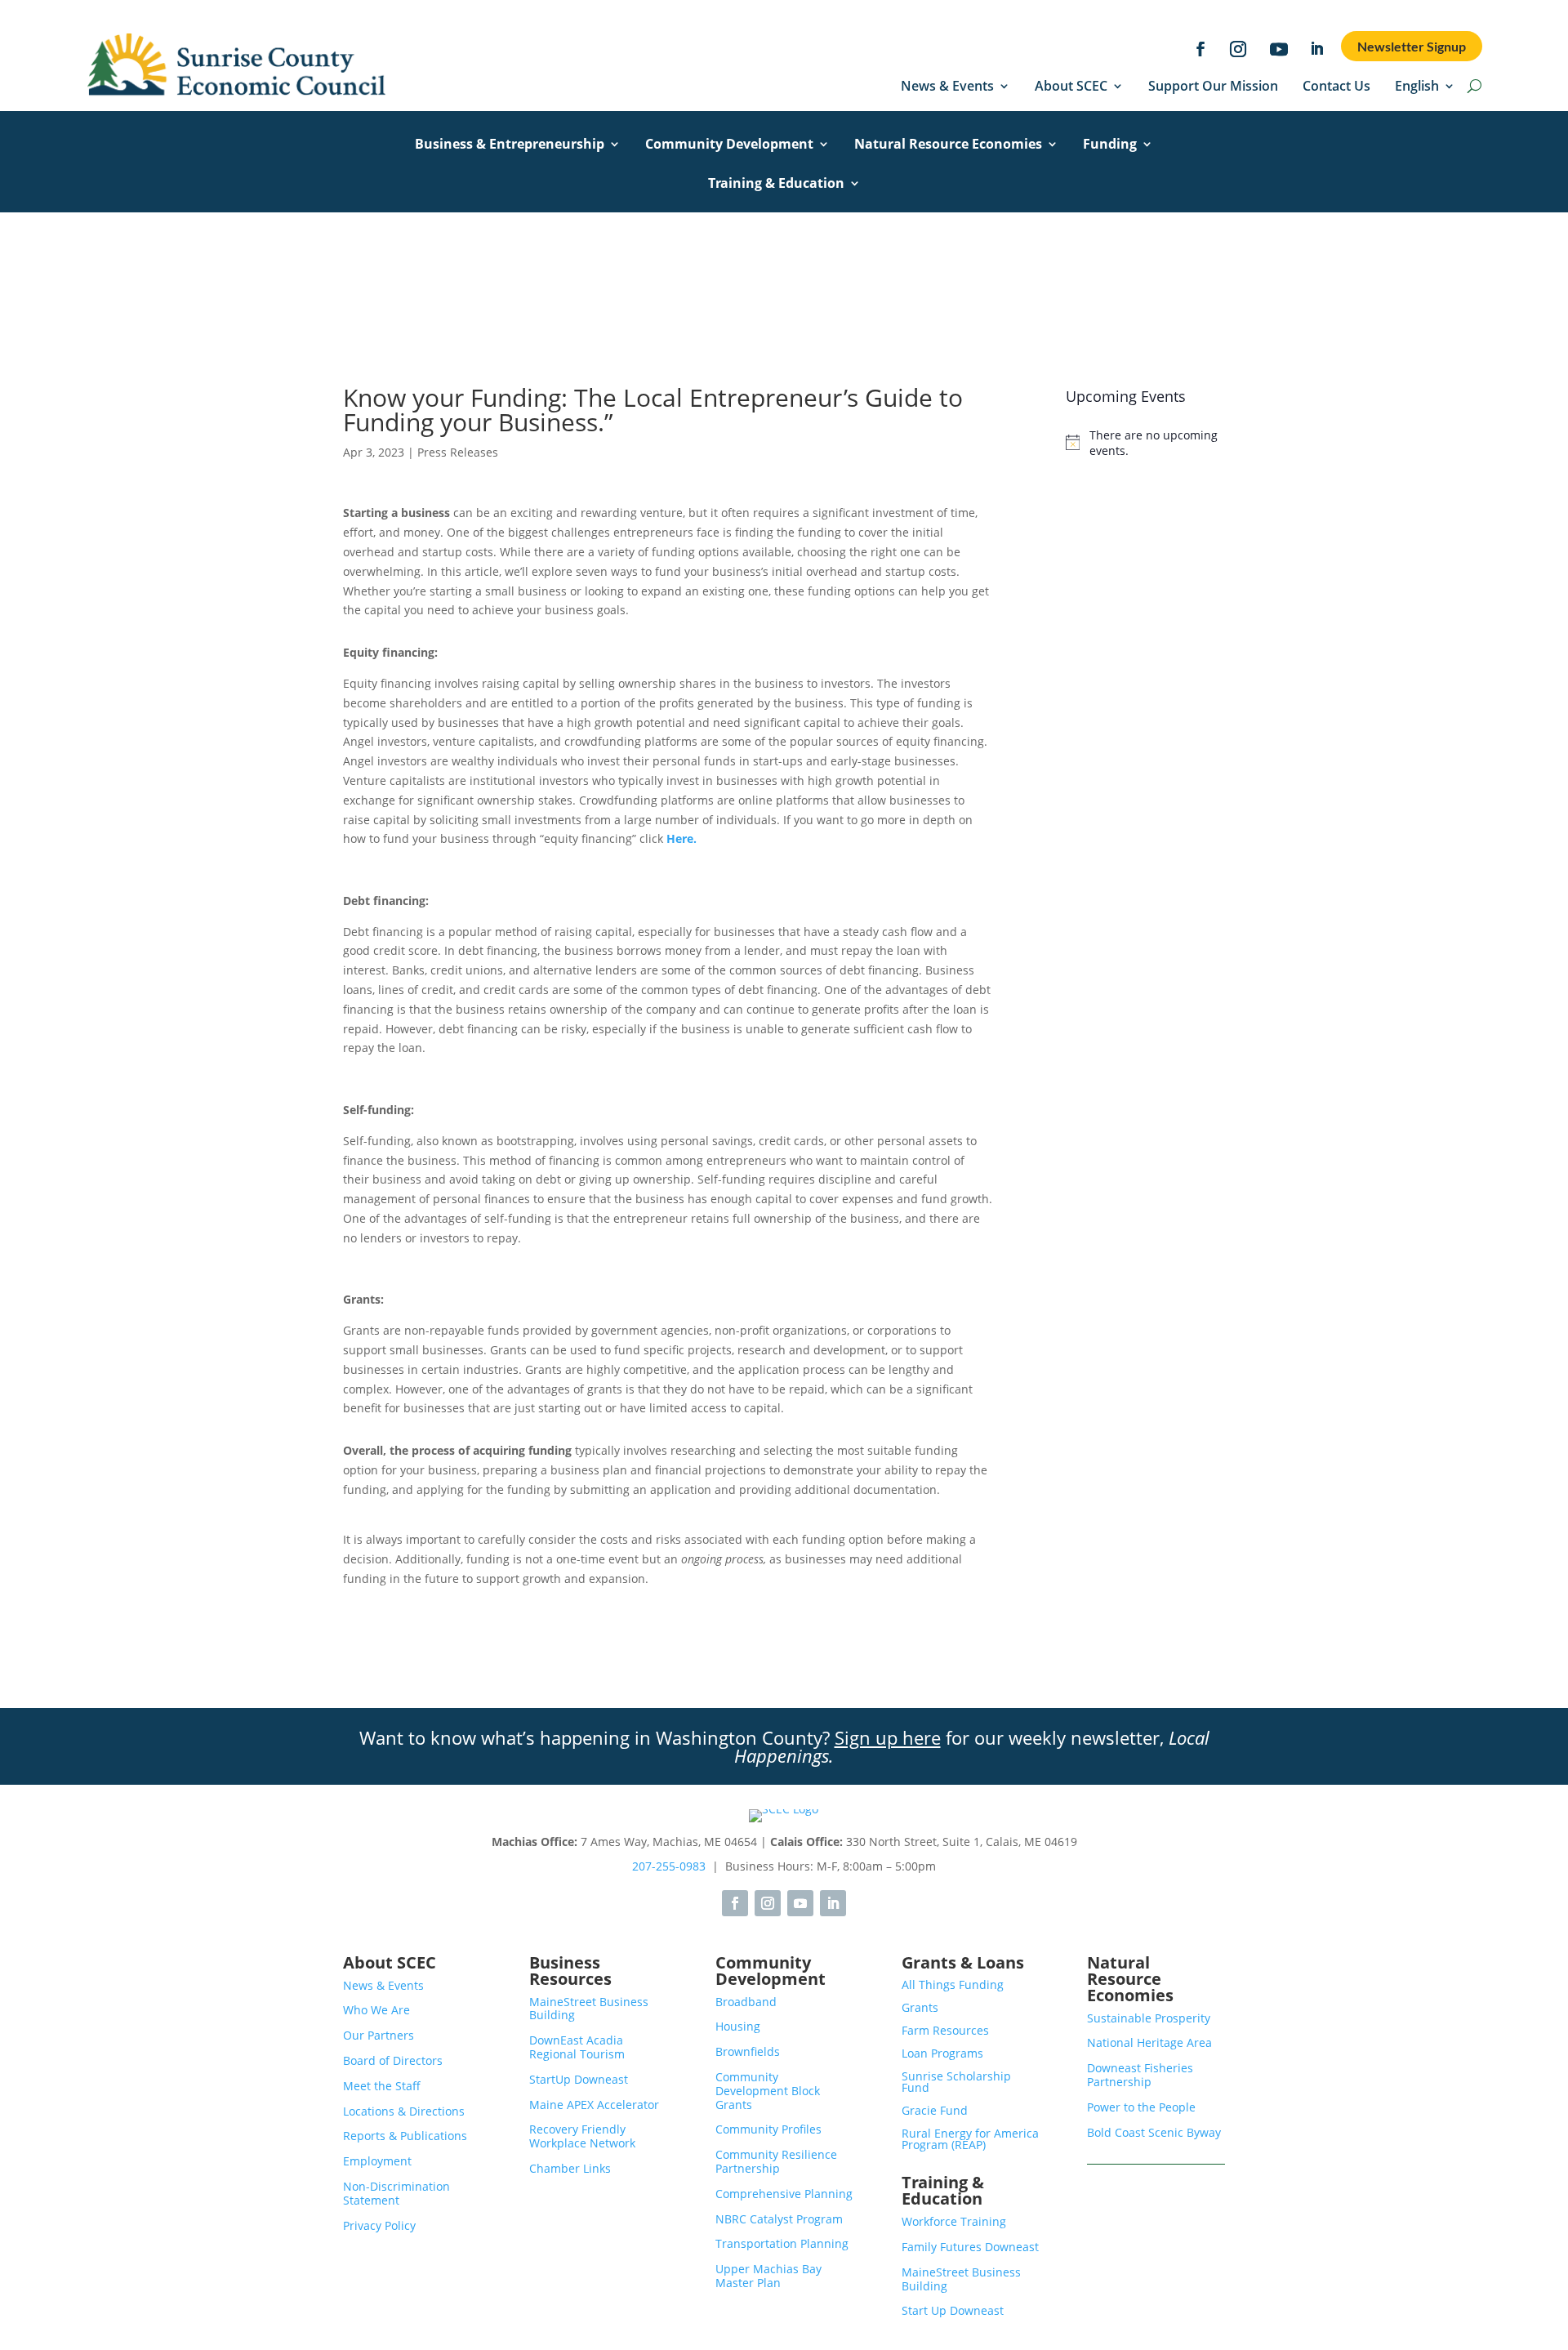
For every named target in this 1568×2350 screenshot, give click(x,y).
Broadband (746, 2002)
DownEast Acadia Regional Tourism (577, 2047)
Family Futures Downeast (970, 2247)
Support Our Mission (1213, 87)
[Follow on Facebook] (1200, 49)
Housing (738, 2026)
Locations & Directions (404, 2111)
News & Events (947, 87)
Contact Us (1336, 87)
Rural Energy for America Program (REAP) (970, 2139)
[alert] (1145, 443)
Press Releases (458, 452)
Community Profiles (768, 2129)
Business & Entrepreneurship (510, 145)
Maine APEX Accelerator (594, 2105)
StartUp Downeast (579, 2079)
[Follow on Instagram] (1238, 49)
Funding (1110, 145)
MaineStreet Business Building (589, 2009)
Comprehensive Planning (784, 2194)
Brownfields (748, 2051)
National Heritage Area (1149, 2042)
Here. (682, 838)
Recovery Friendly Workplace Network (582, 2136)
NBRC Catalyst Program (779, 2219)
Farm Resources (945, 2030)
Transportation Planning (782, 2243)
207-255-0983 (669, 1866)
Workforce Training (954, 2221)
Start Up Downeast (953, 2310)
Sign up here (888, 1737)
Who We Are (376, 2010)
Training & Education (776, 185)
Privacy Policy (379, 2225)
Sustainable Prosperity (1149, 2018)
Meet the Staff (382, 2086)
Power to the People (1141, 2107)
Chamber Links (570, 2168)
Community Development (729, 145)
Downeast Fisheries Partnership (1140, 2075)
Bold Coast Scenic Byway (1154, 2132)
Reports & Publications (405, 2136)
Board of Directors (393, 2060)
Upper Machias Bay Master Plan (768, 2276)
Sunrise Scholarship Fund (956, 2082)
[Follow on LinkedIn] (1317, 49)
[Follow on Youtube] (1279, 49)
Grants (920, 2007)
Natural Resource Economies (948, 145)
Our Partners (379, 2035)
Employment (377, 2161)
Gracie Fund (935, 2110)
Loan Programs (942, 2053)
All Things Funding (953, 1984)
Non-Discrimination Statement (396, 2193)
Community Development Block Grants (768, 2091)
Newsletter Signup (1412, 46)
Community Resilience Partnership (776, 2161)
